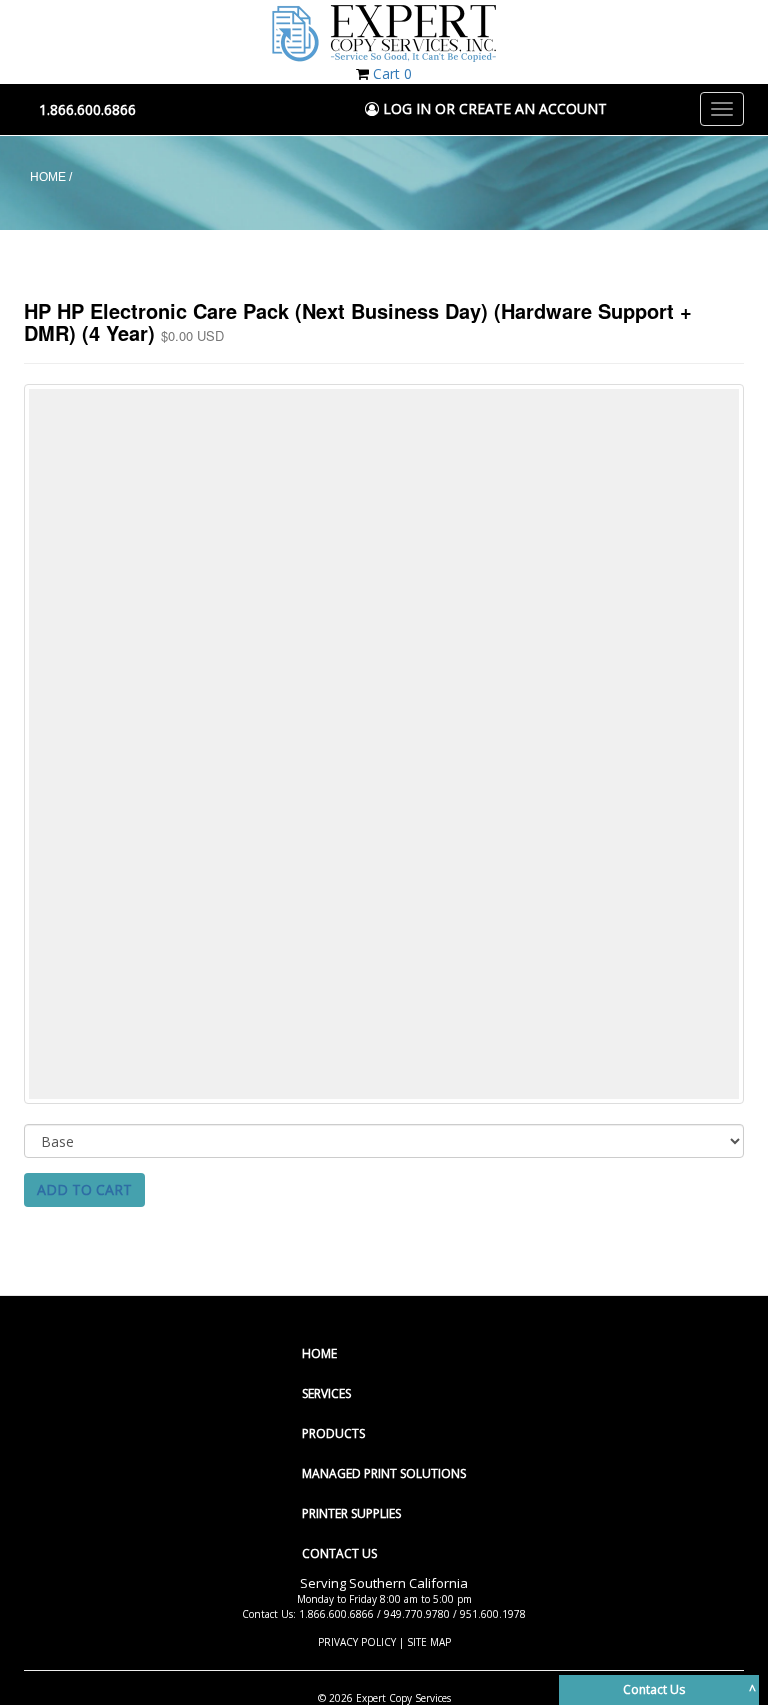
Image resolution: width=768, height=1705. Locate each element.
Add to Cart (84, 1189)
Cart (392, 73)
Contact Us (339, 1553)
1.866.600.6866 (87, 109)
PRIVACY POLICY (357, 1642)
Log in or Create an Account (493, 108)
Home (319, 1353)
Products (333, 1433)
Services (326, 1393)
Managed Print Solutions (384, 1473)
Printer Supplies (351, 1513)
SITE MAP (429, 1642)
